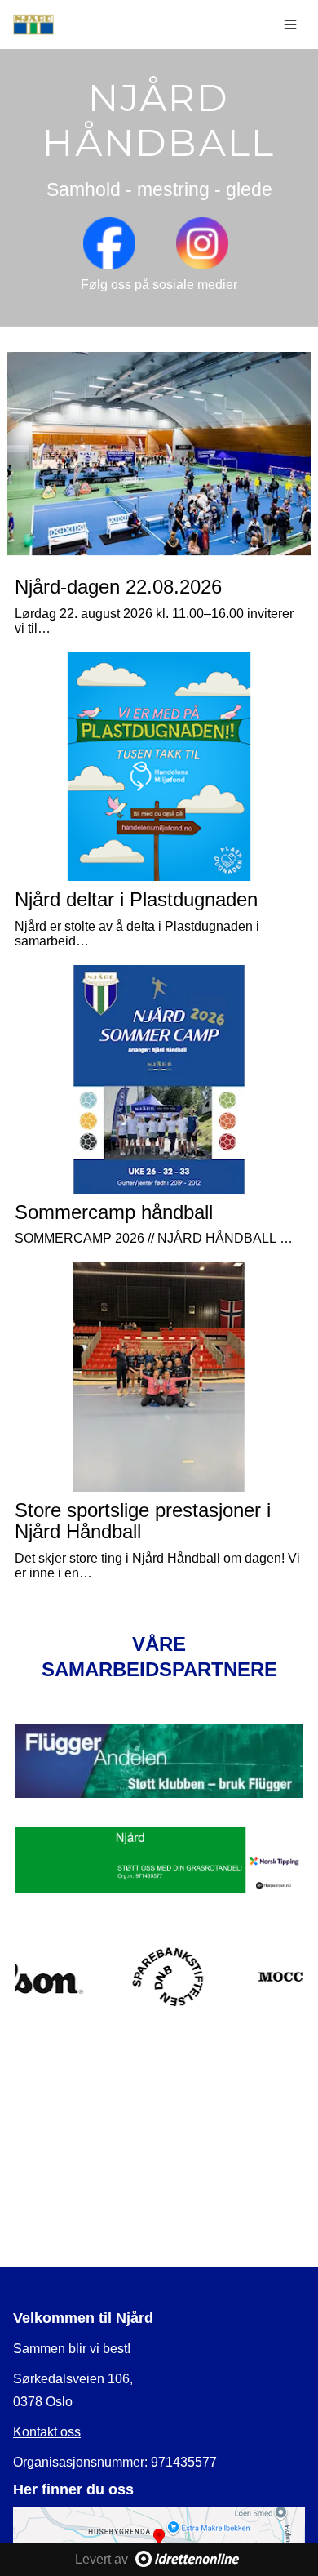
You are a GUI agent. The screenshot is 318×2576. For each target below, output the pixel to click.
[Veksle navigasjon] (290, 24)
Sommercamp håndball (114, 1212)
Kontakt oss (47, 2432)
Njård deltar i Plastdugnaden (136, 899)
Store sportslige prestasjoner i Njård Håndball (143, 1521)
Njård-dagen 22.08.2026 (118, 587)
